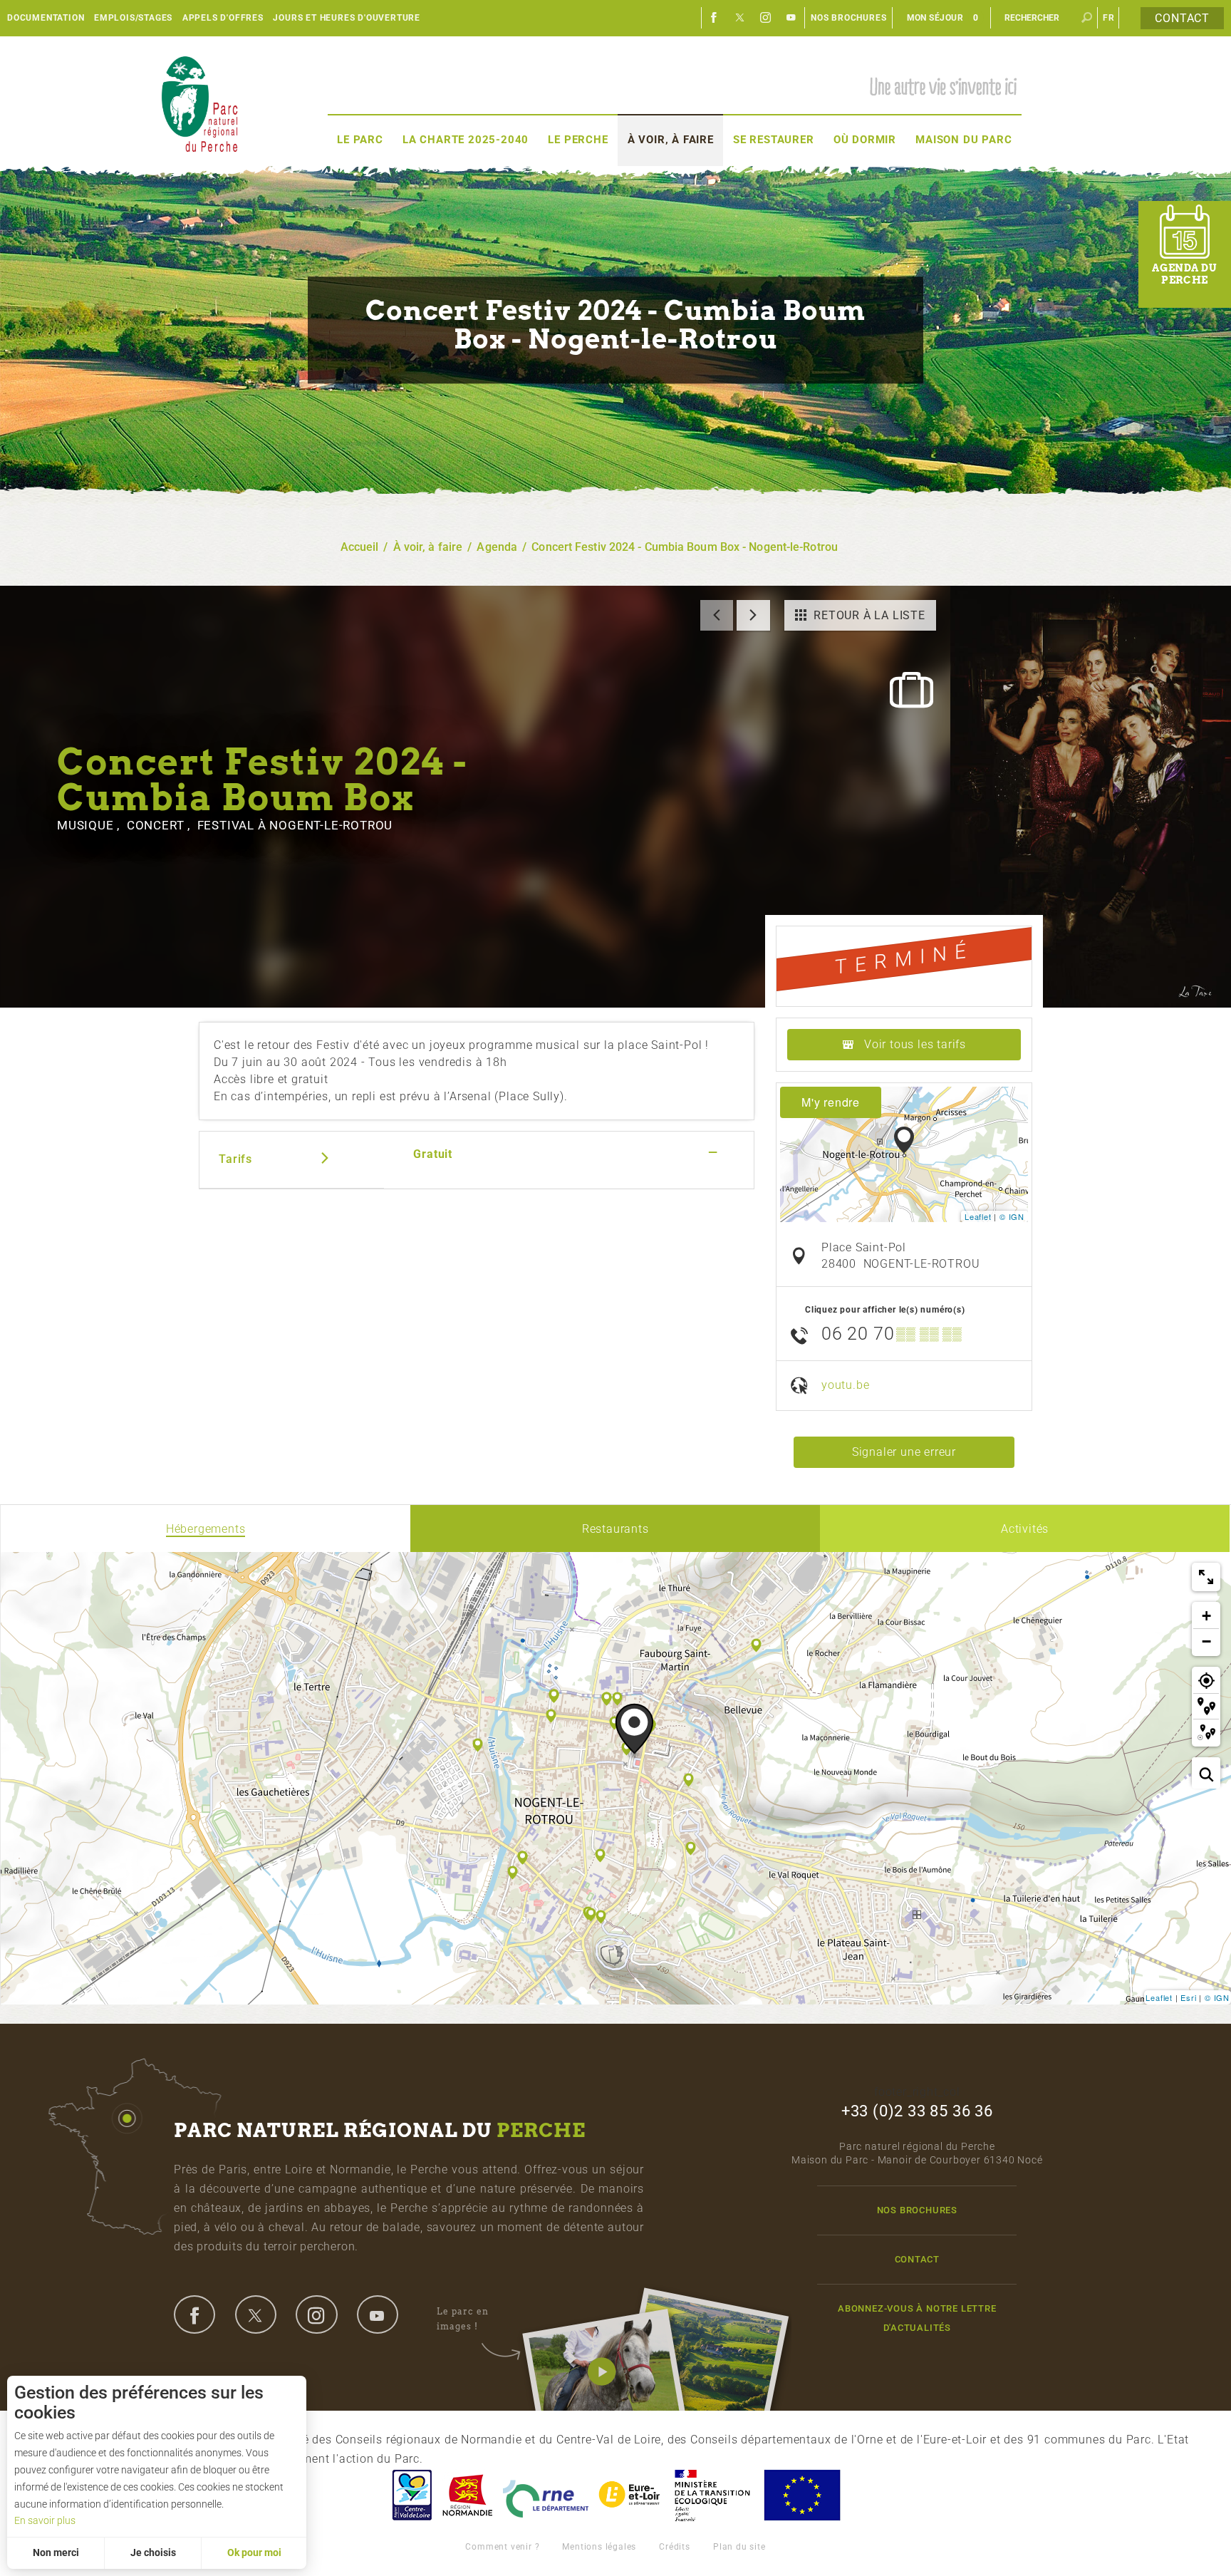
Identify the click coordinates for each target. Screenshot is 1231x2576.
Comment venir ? (502, 2547)
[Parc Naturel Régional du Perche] (199, 104)
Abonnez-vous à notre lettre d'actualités (917, 2318)
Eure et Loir (630, 2495)
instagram (316, 2314)
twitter (256, 2314)
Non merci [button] (56, 2552)
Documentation (46, 18)
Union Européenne (801, 2495)
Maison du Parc (963, 140)
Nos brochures (848, 18)
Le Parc (360, 140)
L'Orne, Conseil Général (546, 2495)
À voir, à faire (671, 140)
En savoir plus (45, 2520)
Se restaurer (774, 140)
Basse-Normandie (467, 2495)
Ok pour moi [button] (254, 2552)
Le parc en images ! (463, 2318)
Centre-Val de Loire (411, 2495)
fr (1109, 18)
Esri (1188, 1997)
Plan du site (739, 2547)
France (712, 2495)
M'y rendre (831, 1102)
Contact (1182, 18)
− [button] (1207, 1641)
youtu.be (845, 1385)
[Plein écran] (1206, 1577)
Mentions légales (599, 2547)
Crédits (675, 2547)
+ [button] (1207, 1616)
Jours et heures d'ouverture (347, 18)
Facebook (715, 18)
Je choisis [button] (153, 2552)
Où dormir (865, 140)
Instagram (766, 18)
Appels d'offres (223, 18)
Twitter (740, 18)
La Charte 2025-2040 (466, 140)
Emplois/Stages (133, 18)
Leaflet (978, 1216)
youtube (378, 2314)
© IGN (1012, 1216)
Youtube (791, 18)
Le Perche (578, 140)
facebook (194, 2314)
